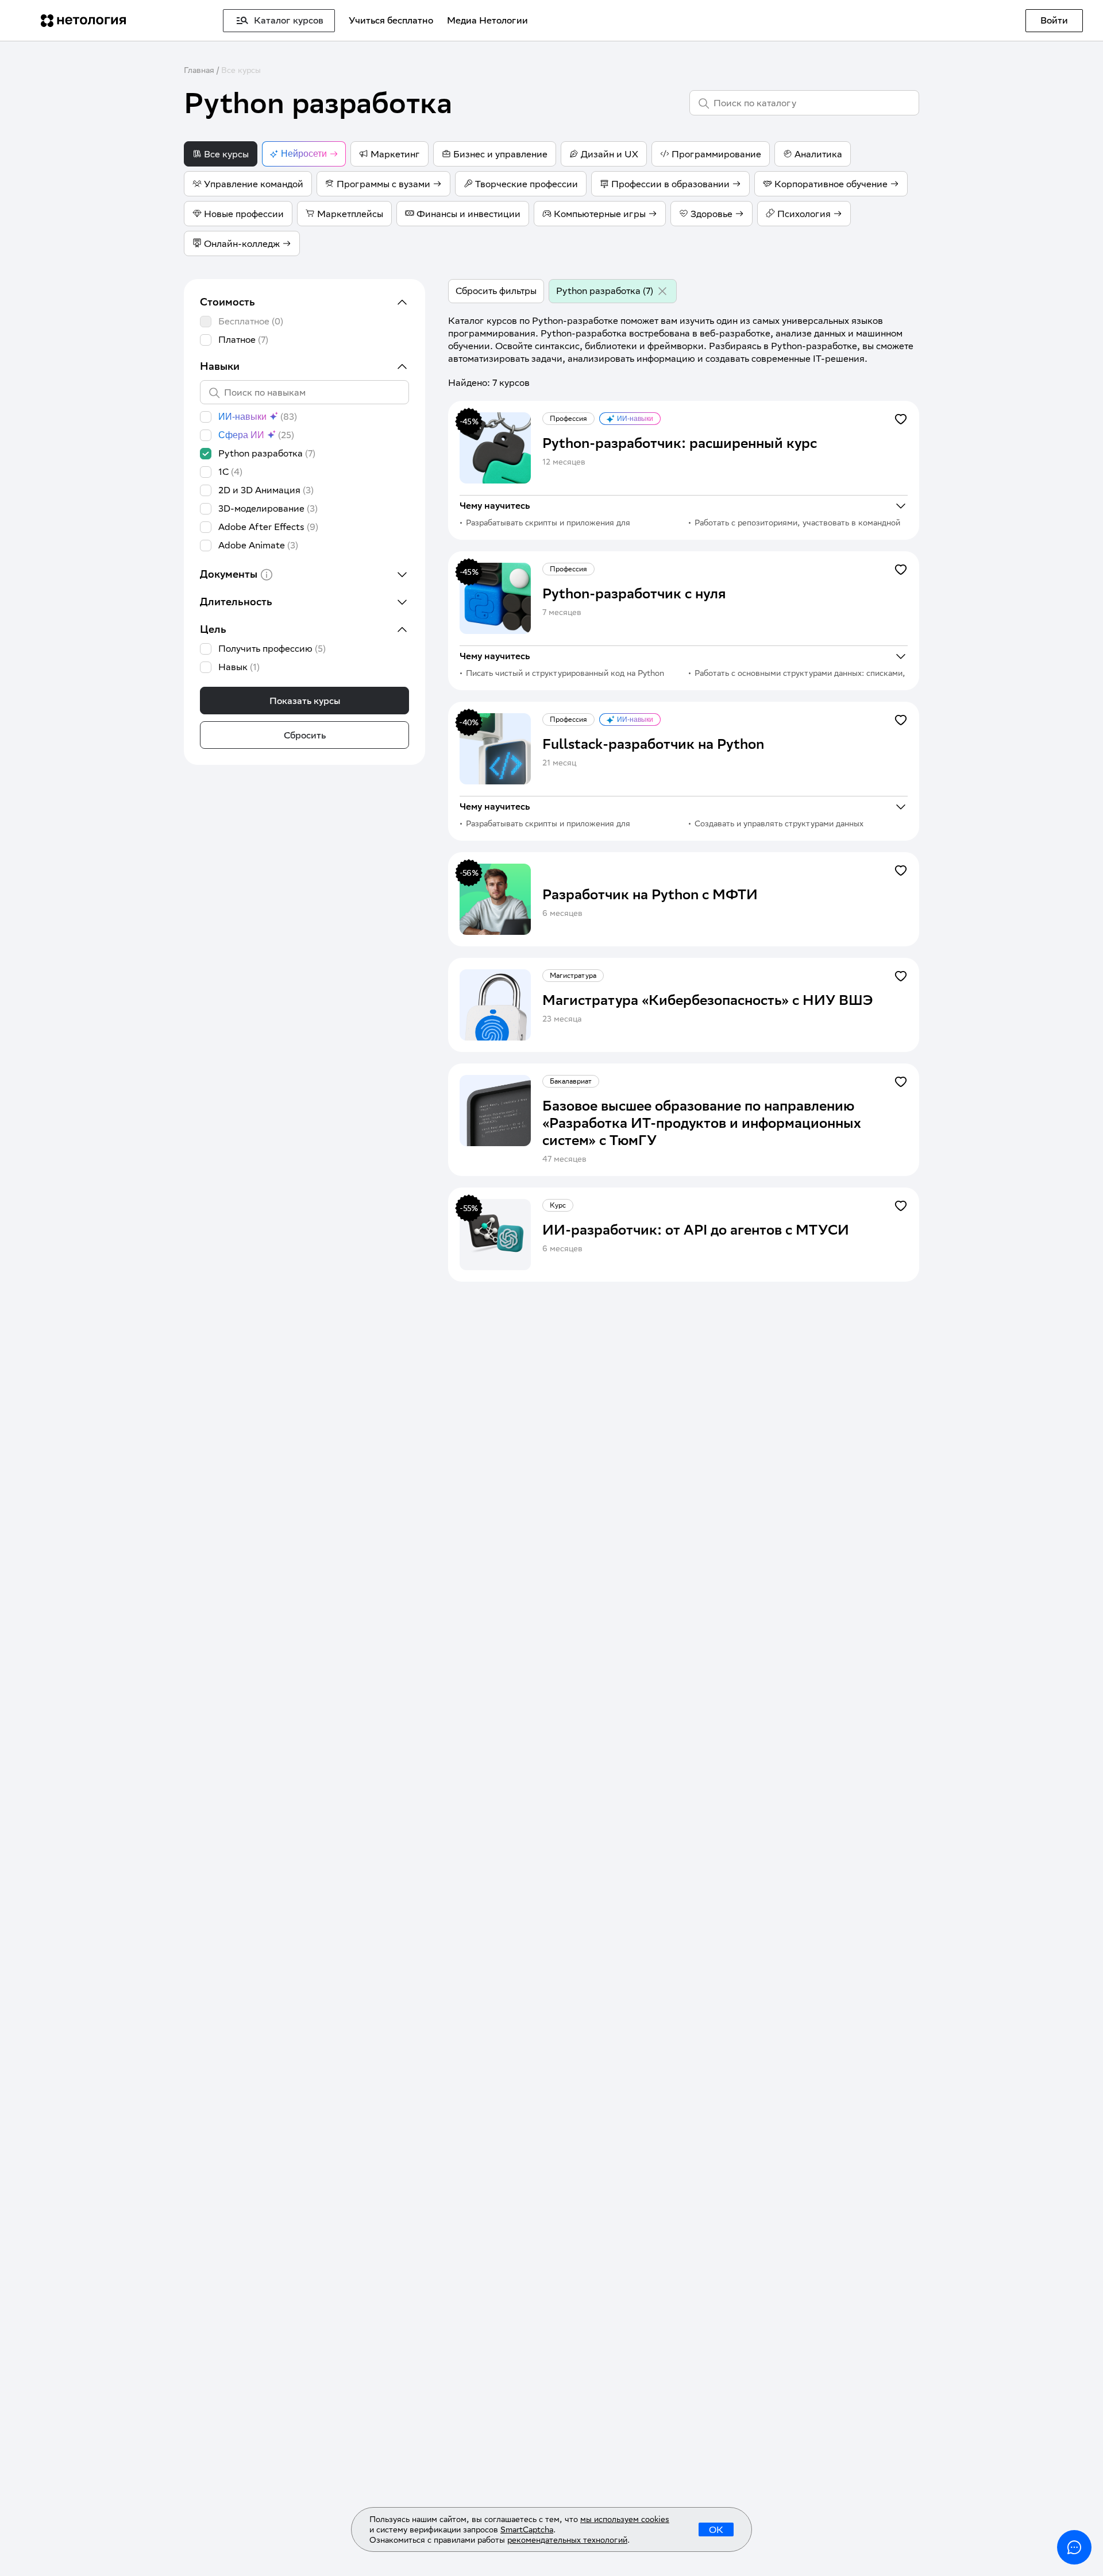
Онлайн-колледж (242, 244)
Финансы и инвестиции (468, 214)
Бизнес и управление (500, 154)
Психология (804, 214)
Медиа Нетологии (487, 20)
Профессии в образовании (670, 184)
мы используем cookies (625, 2519)
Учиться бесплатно (391, 20)
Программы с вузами (383, 184)
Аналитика (818, 154)
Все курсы (241, 70)
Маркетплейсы (350, 214)
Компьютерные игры (600, 214)
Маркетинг (395, 154)
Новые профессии (244, 214)
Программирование (716, 154)
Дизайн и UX (610, 154)
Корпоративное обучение (831, 184)
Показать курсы (305, 701)
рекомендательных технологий (567, 2540)
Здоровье (711, 214)
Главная (199, 70)
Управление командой (254, 184)
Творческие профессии (527, 184)
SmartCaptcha (527, 2529)
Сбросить (305, 735)
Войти (1054, 20)
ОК (716, 2530)
